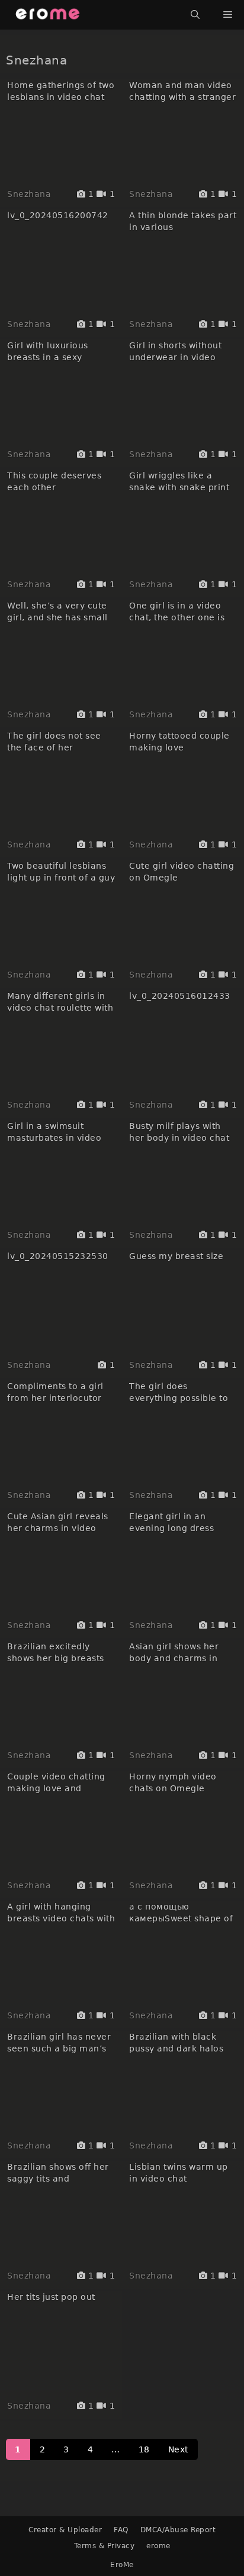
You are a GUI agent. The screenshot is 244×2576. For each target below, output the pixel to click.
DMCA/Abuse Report (178, 2530)
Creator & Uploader (65, 2530)
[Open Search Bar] (195, 15)
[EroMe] (48, 15)
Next (178, 2449)
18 (144, 2449)
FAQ (121, 2530)
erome (158, 2546)
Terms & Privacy (105, 2546)
